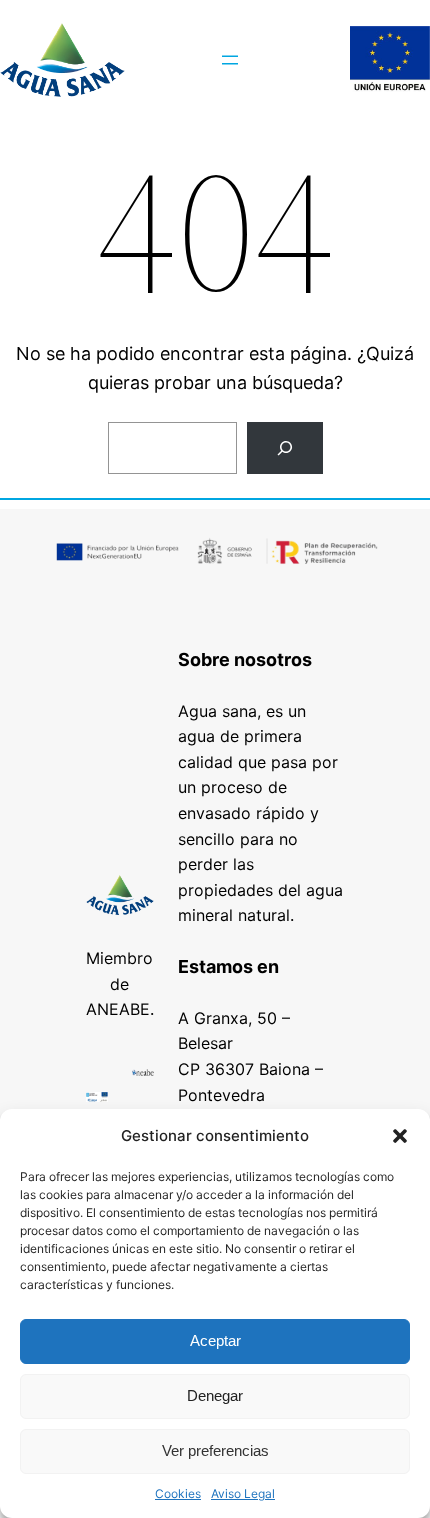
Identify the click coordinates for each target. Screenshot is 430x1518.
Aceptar (215, 1340)
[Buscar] (285, 448)
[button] (400, 1136)
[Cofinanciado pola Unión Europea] (390, 60)
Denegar (215, 1395)
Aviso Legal (243, 1493)
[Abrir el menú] (230, 60)
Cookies (178, 1493)
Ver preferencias (215, 1450)
